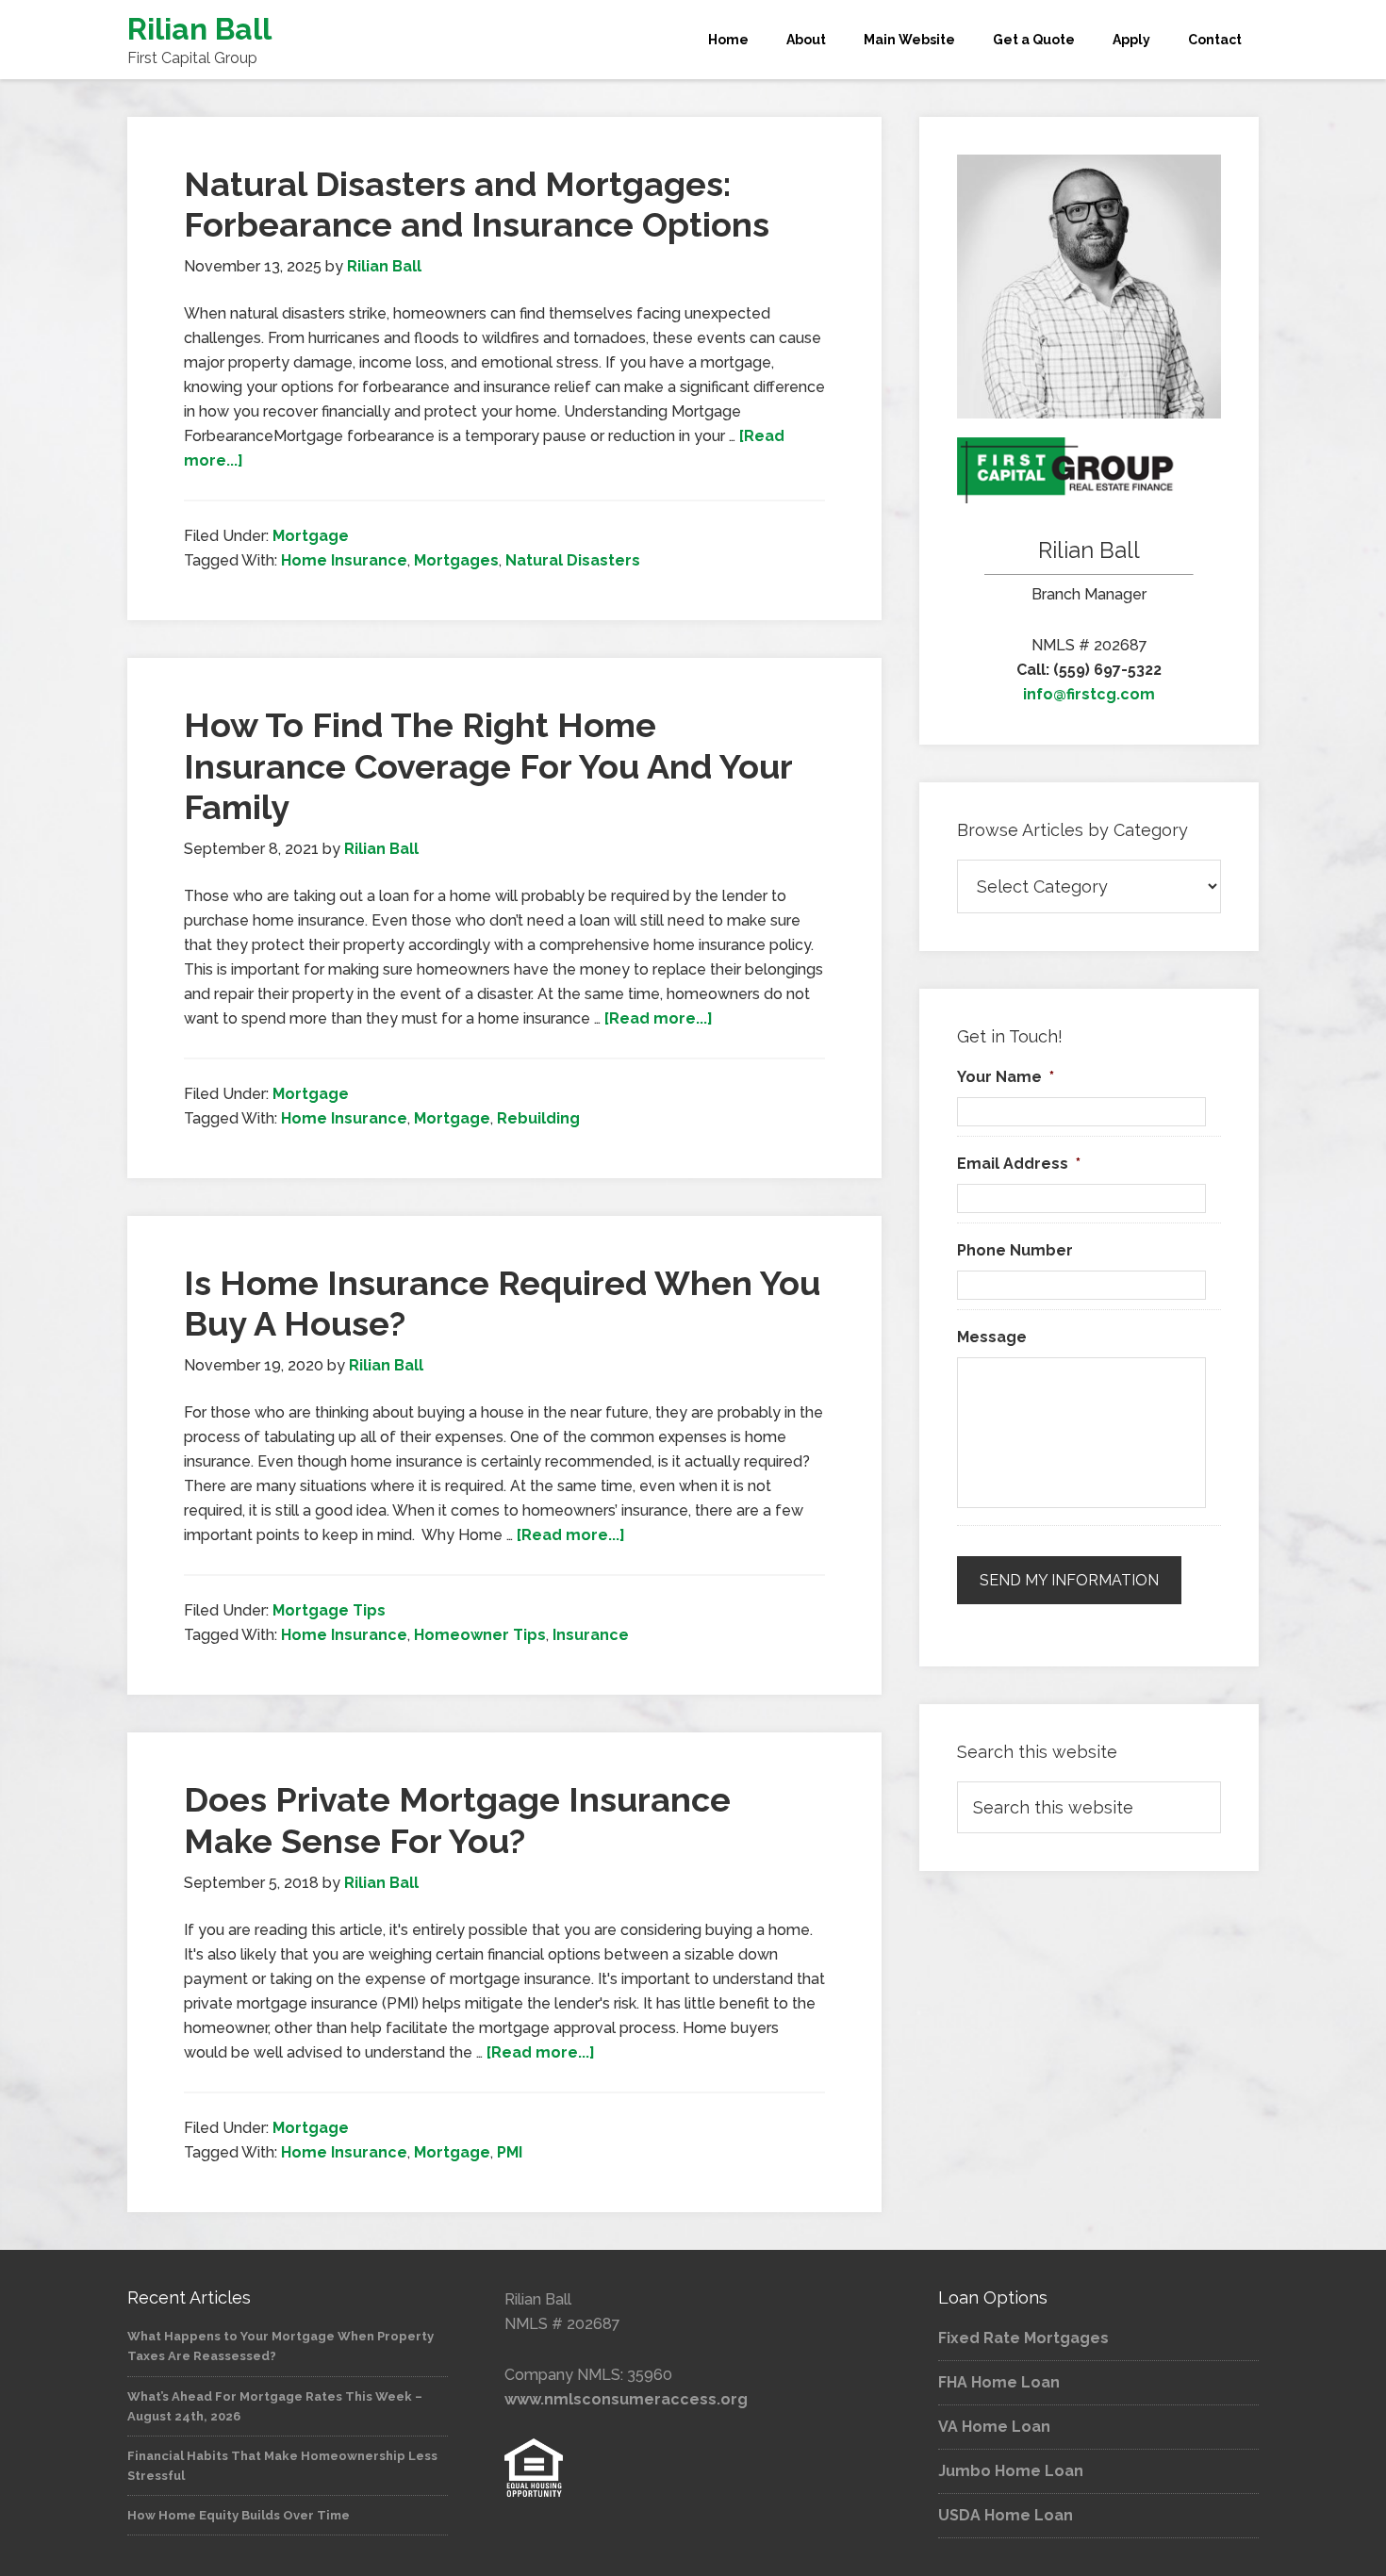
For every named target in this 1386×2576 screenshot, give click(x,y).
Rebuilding (538, 1118)
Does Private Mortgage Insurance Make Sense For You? (457, 1820)
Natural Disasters (573, 560)
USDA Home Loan (1006, 2515)
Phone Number (1015, 1250)
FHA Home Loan (999, 2382)
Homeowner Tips (480, 1635)
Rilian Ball (199, 29)
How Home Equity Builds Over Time (239, 2515)
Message (992, 1337)
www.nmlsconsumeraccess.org (626, 2399)
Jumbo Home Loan (1011, 2471)
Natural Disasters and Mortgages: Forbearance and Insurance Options (477, 204)
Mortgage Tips (329, 1610)
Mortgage (311, 536)
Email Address (1019, 1164)
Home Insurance (344, 560)
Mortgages (456, 560)
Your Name (1006, 1077)
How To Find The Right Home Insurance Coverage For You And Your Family (488, 765)
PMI (510, 2152)
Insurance (591, 1635)
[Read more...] (659, 1018)
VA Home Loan (994, 2427)
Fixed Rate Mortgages (1023, 2338)
